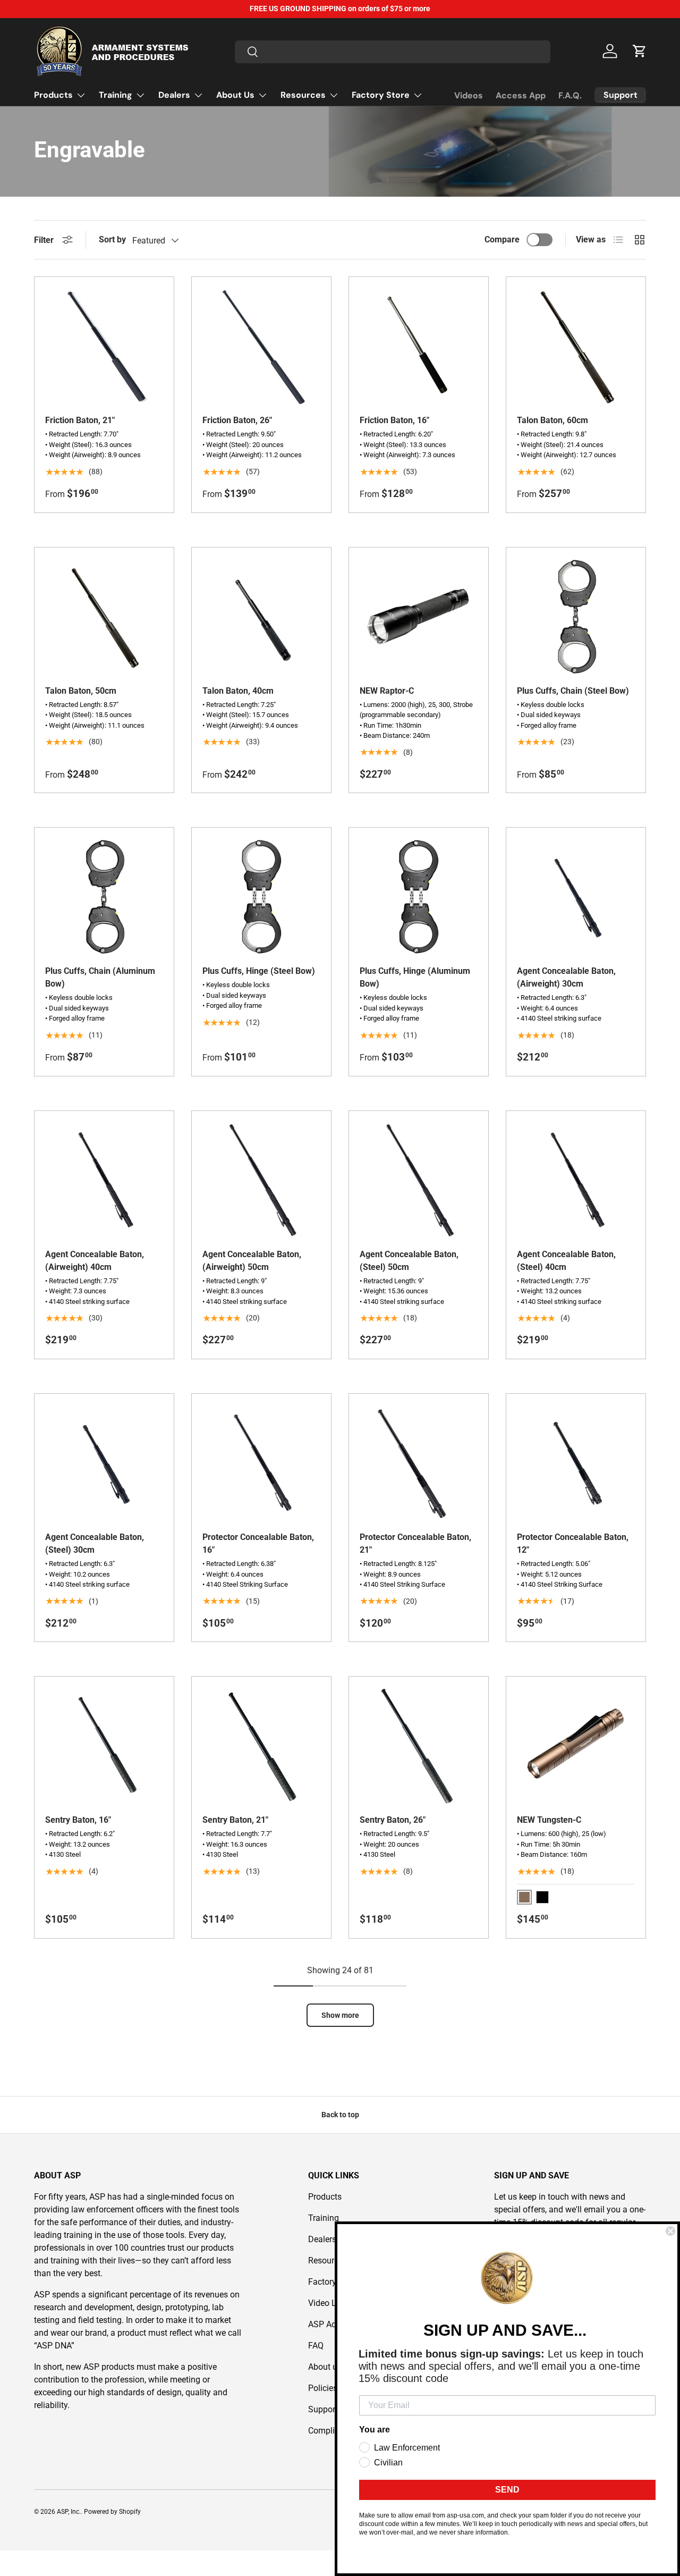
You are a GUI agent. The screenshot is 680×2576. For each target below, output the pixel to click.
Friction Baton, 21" (80, 420)
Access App (521, 95)
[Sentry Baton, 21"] (261, 1746)
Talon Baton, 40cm (238, 691)
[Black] (542, 1897)
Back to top (340, 2115)
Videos (469, 95)
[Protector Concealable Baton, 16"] (261, 1463)
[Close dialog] (670, 2231)
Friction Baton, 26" (237, 420)
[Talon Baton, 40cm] (261, 617)
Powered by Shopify (112, 2512)
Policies (323, 2388)
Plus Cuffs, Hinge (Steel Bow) (259, 971)
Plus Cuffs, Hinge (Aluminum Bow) (415, 977)
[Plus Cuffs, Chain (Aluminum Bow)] (104, 897)
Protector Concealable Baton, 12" (573, 1543)
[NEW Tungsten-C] (576, 1746)
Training (116, 95)
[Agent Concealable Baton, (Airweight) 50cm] (261, 1181)
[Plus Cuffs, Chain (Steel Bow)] (576, 617)
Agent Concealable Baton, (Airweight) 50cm (252, 1261)
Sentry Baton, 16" (78, 1820)
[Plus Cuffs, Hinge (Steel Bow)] (261, 897)
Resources (303, 95)
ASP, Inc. (69, 2512)
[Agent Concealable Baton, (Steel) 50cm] (419, 1181)
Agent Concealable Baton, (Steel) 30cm (95, 1543)
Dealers (174, 95)
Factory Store (381, 95)
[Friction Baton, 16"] (419, 347)
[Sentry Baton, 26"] (419, 1746)
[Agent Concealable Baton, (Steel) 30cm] (104, 1463)
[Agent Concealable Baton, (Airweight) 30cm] (576, 897)
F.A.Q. (570, 95)
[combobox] (393, 51)
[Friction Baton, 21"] (104, 347)
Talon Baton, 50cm (81, 691)
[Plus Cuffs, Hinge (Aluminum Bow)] (419, 897)
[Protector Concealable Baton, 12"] (576, 1463)
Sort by (112, 239)
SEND (507, 2490)
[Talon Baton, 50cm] (104, 617)
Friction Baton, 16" (394, 420)
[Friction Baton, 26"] (261, 347)
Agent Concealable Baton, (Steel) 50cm (409, 1261)
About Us (235, 95)
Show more (340, 2015)
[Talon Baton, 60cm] (576, 347)
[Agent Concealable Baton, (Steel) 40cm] (576, 1181)
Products (53, 95)
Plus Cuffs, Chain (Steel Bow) (573, 691)
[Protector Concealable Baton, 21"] (419, 1463)
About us (325, 2367)
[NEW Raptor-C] (419, 617)
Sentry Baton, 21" (235, 1820)
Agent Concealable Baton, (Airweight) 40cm (95, 1261)
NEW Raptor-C (387, 691)
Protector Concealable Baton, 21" (415, 1543)
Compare (502, 239)
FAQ (316, 2346)
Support (323, 2409)
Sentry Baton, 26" (393, 1820)
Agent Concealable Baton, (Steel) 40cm (566, 1261)
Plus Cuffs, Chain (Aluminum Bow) (100, 977)
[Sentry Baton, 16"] (104, 1746)
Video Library (333, 2303)
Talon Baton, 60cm (552, 420)
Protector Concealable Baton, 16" (258, 1543)
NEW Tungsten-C (549, 1820)
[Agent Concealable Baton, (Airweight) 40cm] (104, 1181)
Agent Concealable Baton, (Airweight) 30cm (566, 977)
